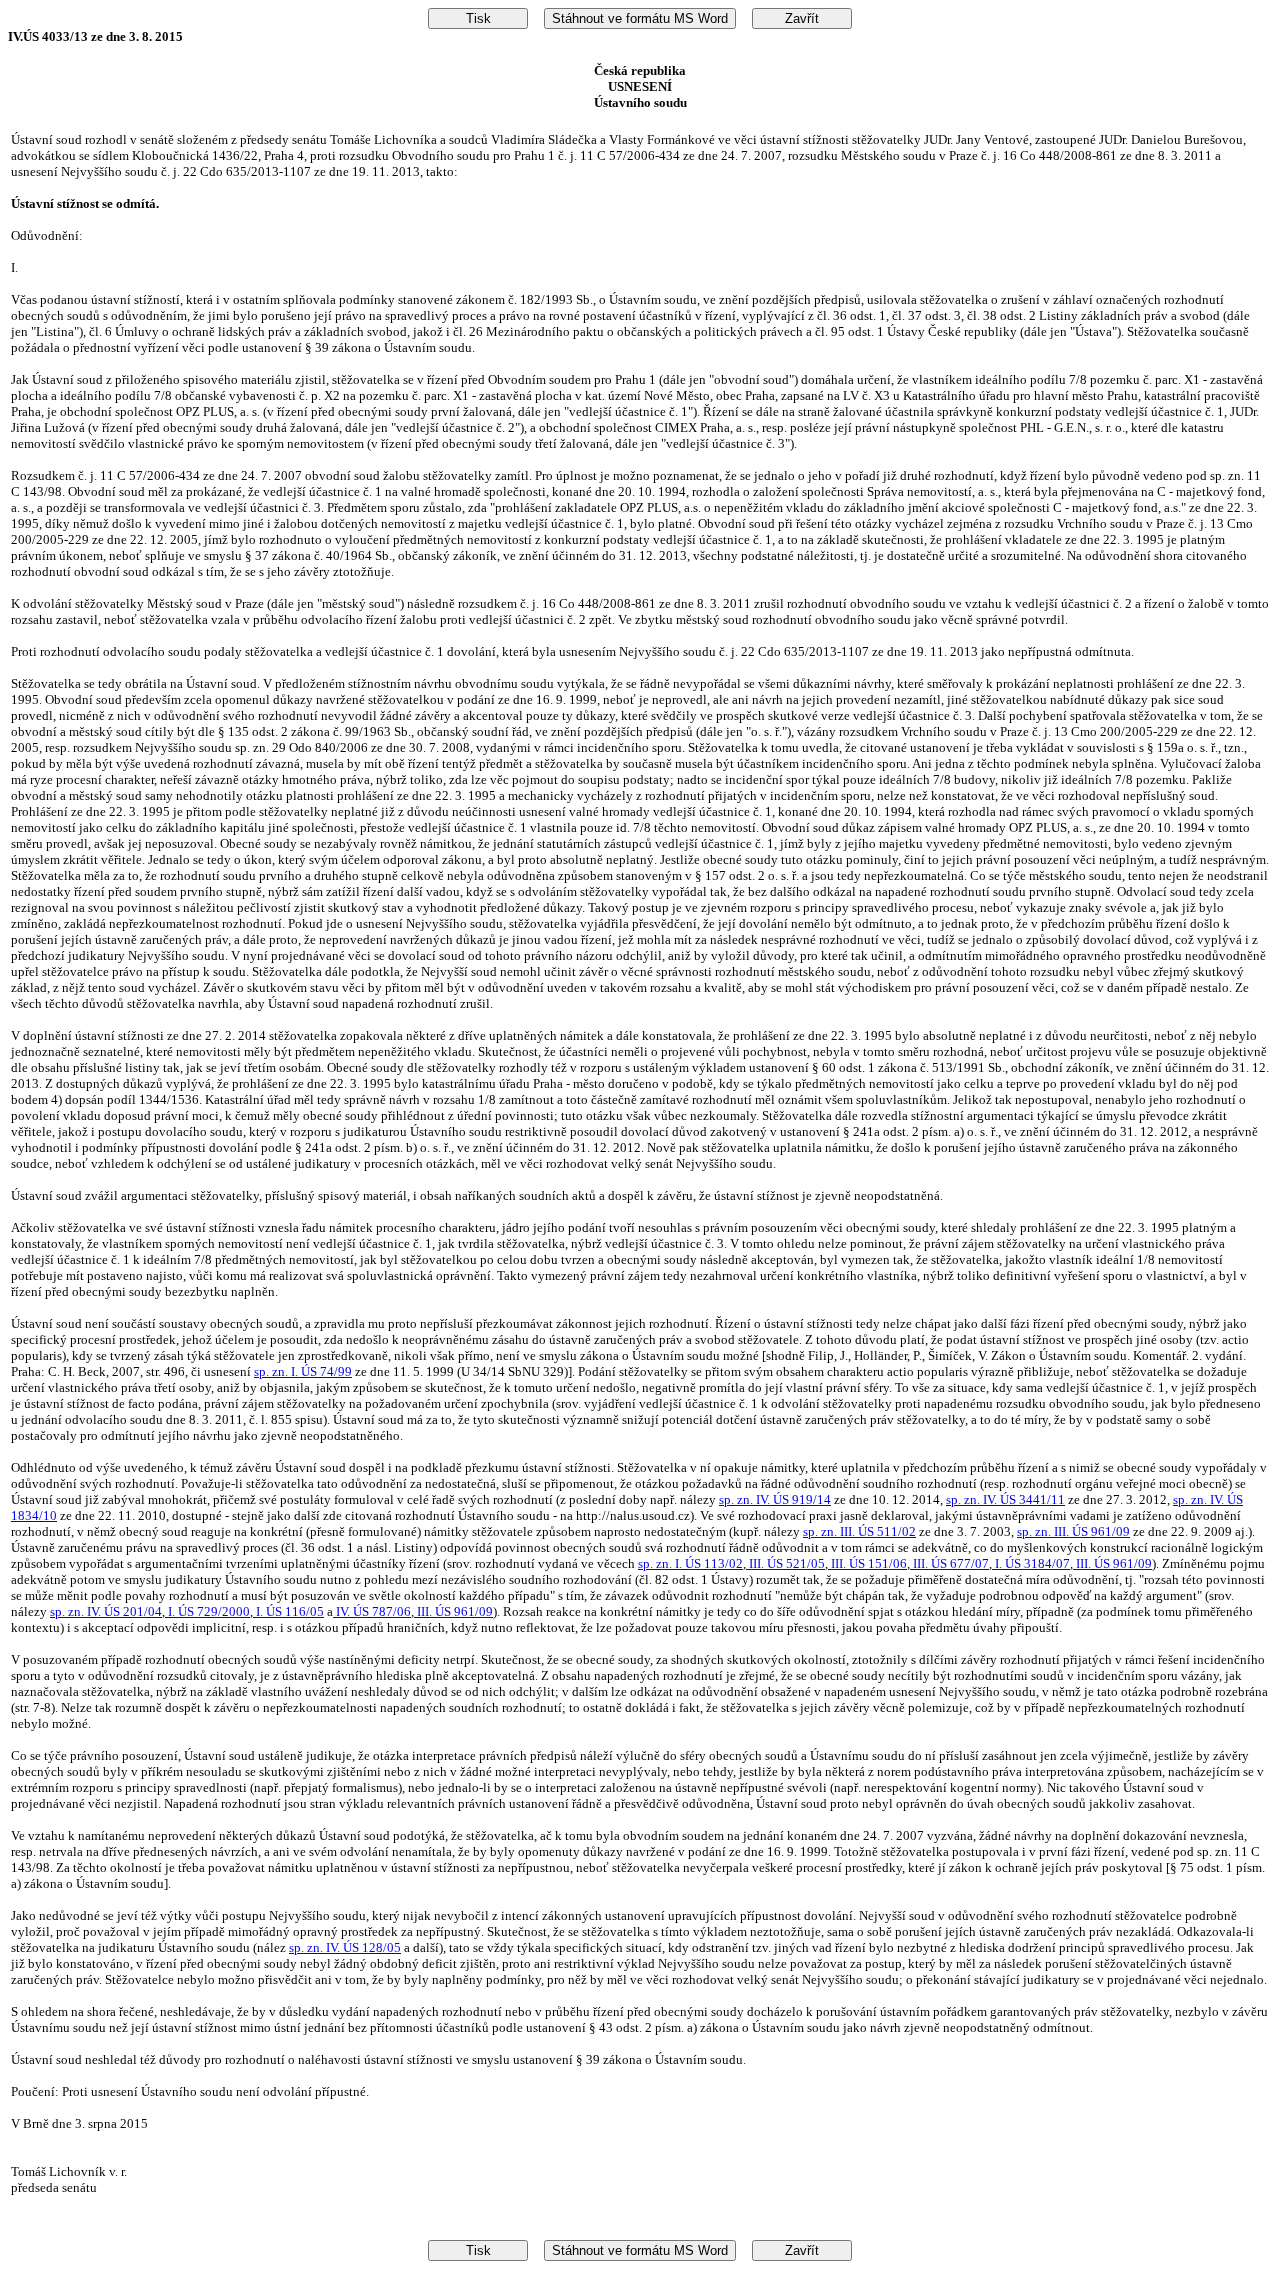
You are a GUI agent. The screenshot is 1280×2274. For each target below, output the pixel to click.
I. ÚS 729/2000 (207, 1611)
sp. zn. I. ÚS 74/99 (303, 1371)
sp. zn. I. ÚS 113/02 (690, 1563)
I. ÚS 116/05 (288, 1611)
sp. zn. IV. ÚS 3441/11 (1005, 1499)
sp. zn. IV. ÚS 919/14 (775, 1499)
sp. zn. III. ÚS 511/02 (859, 1531)
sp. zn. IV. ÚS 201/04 (106, 1611)
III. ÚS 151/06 (867, 1563)
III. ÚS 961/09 (1112, 1563)
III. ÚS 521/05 (785, 1563)
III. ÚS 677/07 (949, 1563)
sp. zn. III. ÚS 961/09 (1073, 1531)
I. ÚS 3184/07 (1031, 1563)
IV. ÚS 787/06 (372, 1611)
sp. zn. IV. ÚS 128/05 (345, 1947)
